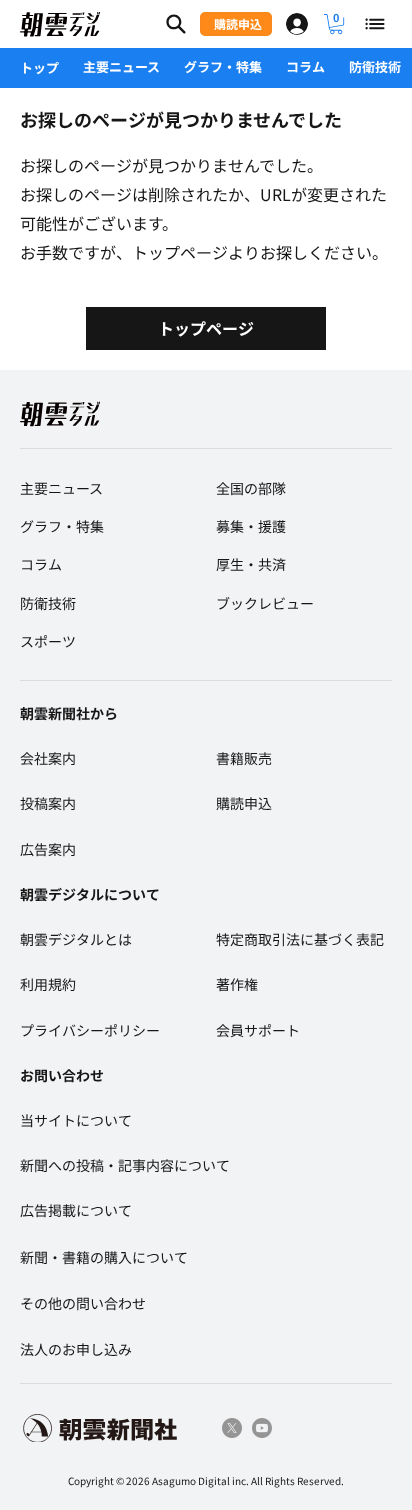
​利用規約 (48, 984)
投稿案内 (48, 803)
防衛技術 (375, 66)
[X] (232, 1428)
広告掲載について (76, 1210)
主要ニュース (121, 66)
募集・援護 (251, 526)
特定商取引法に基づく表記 (300, 939)
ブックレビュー (265, 603)
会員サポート (258, 1030)
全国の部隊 (251, 488)
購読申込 (244, 803)
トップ (39, 67)
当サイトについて (76, 1120)
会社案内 (48, 758)
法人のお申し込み (76, 1349)
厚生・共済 (251, 564)
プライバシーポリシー (90, 1030)
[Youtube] (262, 1428)
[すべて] (376, 24)
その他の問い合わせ (83, 1303)
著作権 (237, 984)
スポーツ (48, 641)
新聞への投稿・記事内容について (125, 1165)
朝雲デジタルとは (76, 939)
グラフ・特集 (223, 66)
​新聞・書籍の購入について (104, 1257)
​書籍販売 (244, 758)
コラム (305, 66)
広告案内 (48, 849)
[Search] (176, 24)
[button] (336, 24)
